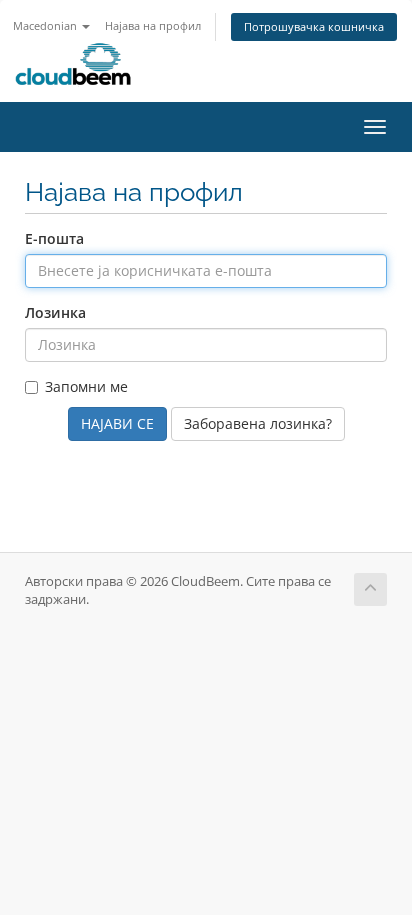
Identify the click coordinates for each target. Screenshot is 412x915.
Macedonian (46, 25)
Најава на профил (153, 25)
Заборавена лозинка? (258, 423)
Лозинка (55, 312)
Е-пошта (54, 238)
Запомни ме (86, 386)
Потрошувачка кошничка (314, 26)
